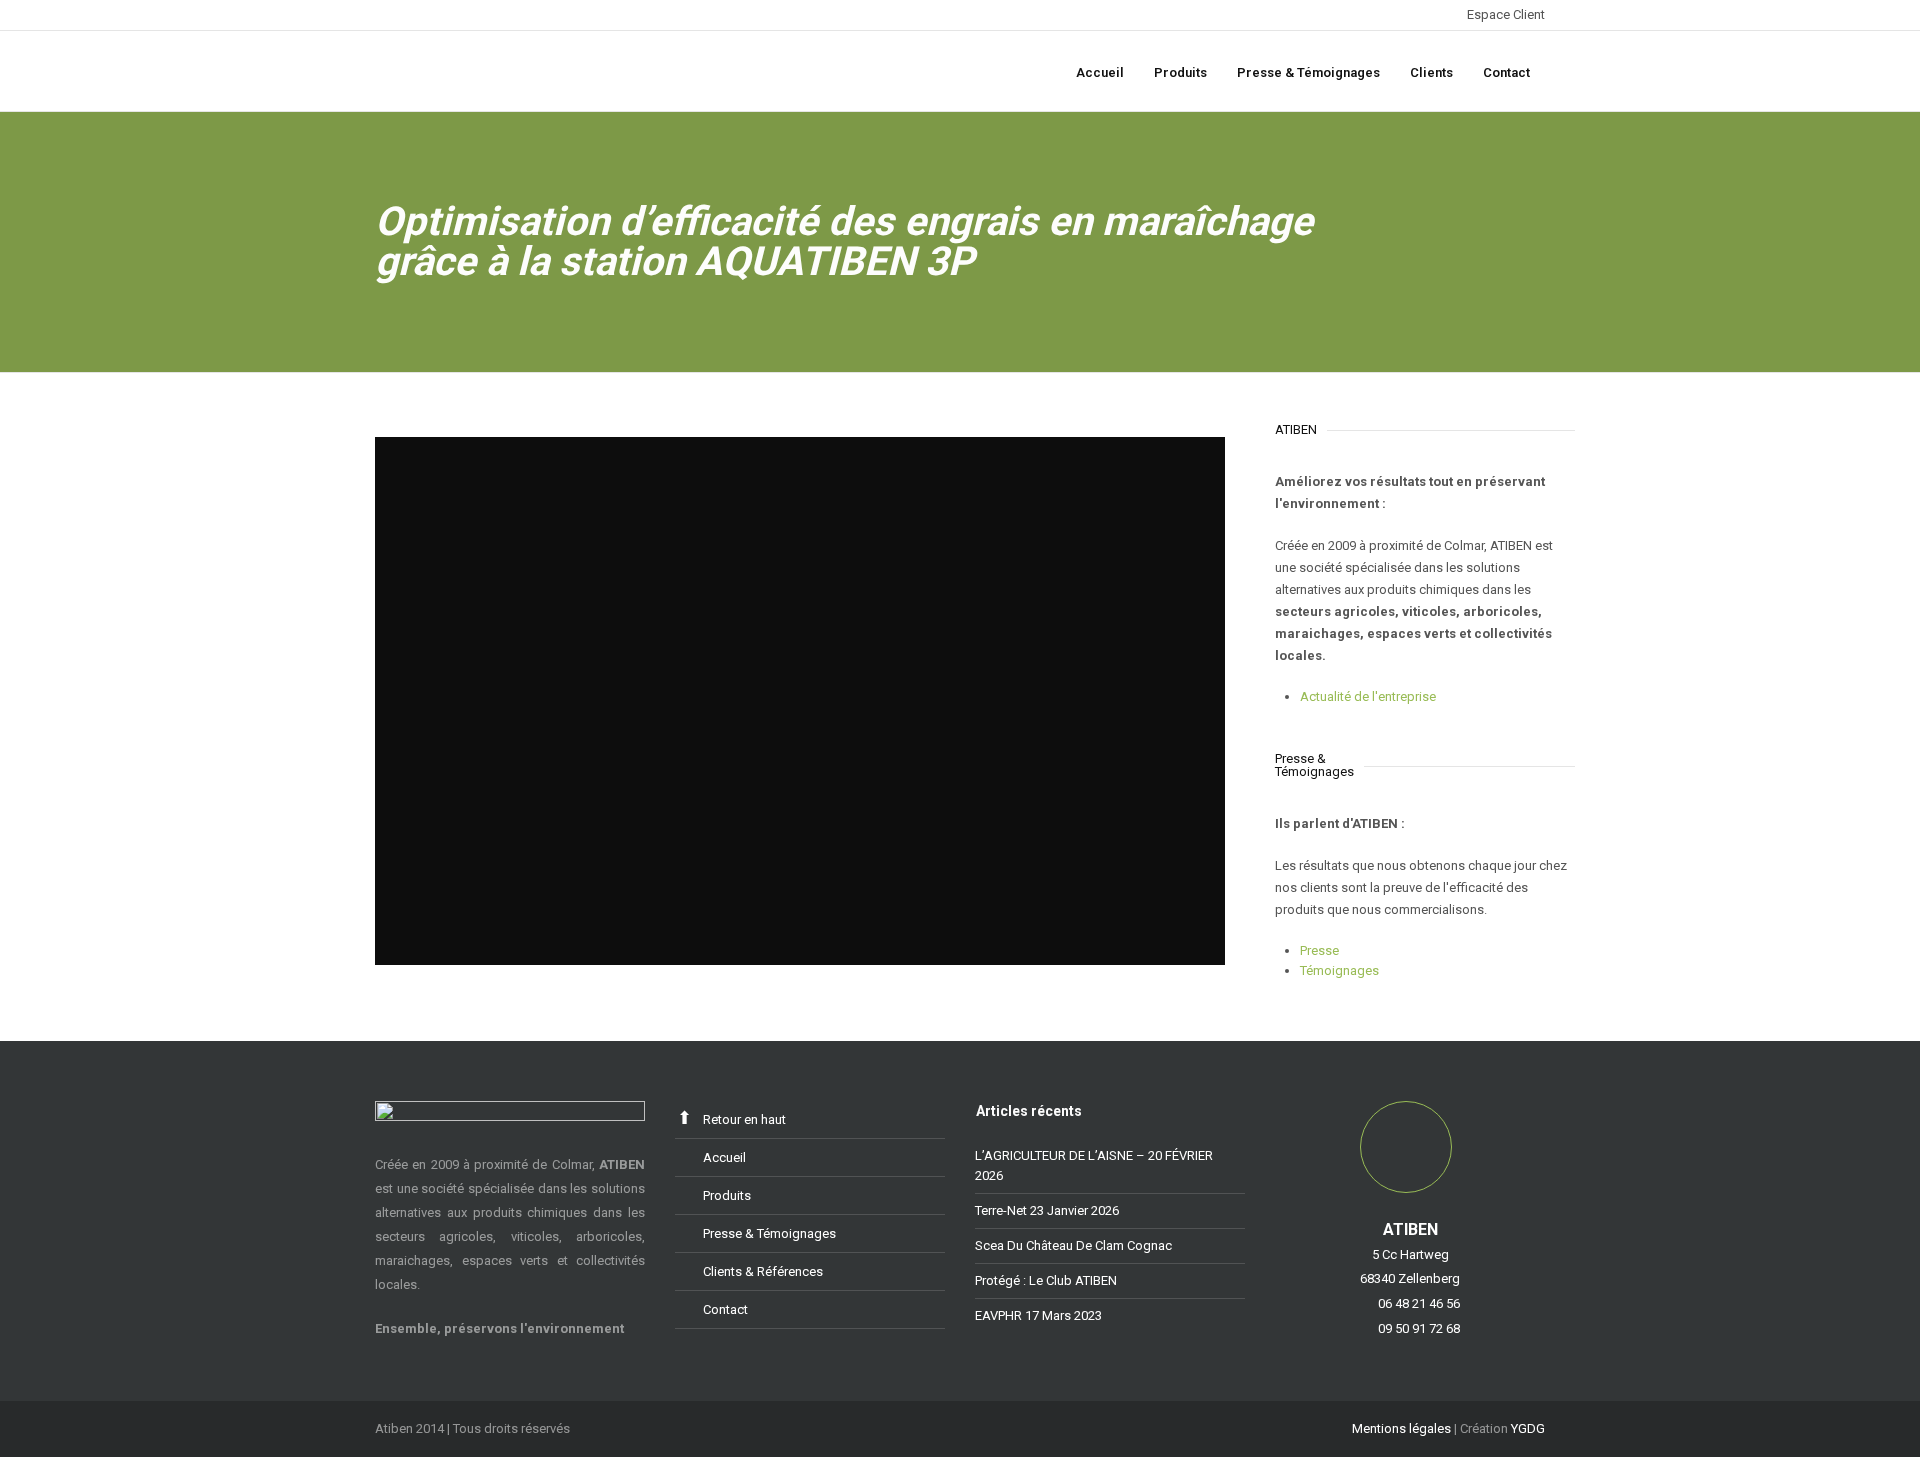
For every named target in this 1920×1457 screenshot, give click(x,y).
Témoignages (1339, 970)
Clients (1431, 72)
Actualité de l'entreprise (1368, 696)
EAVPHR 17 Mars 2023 (1038, 1315)
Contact (1506, 72)
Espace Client (1506, 14)
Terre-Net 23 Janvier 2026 (1047, 1210)
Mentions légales (1401, 1428)
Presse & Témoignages (1308, 72)
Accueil (1100, 72)
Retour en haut (744, 1119)
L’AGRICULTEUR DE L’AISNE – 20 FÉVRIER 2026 (1094, 1165)
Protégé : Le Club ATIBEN (1046, 1280)
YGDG (1528, 1428)
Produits (1180, 72)
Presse (1319, 950)
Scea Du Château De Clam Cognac (1073, 1245)
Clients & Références (763, 1271)
